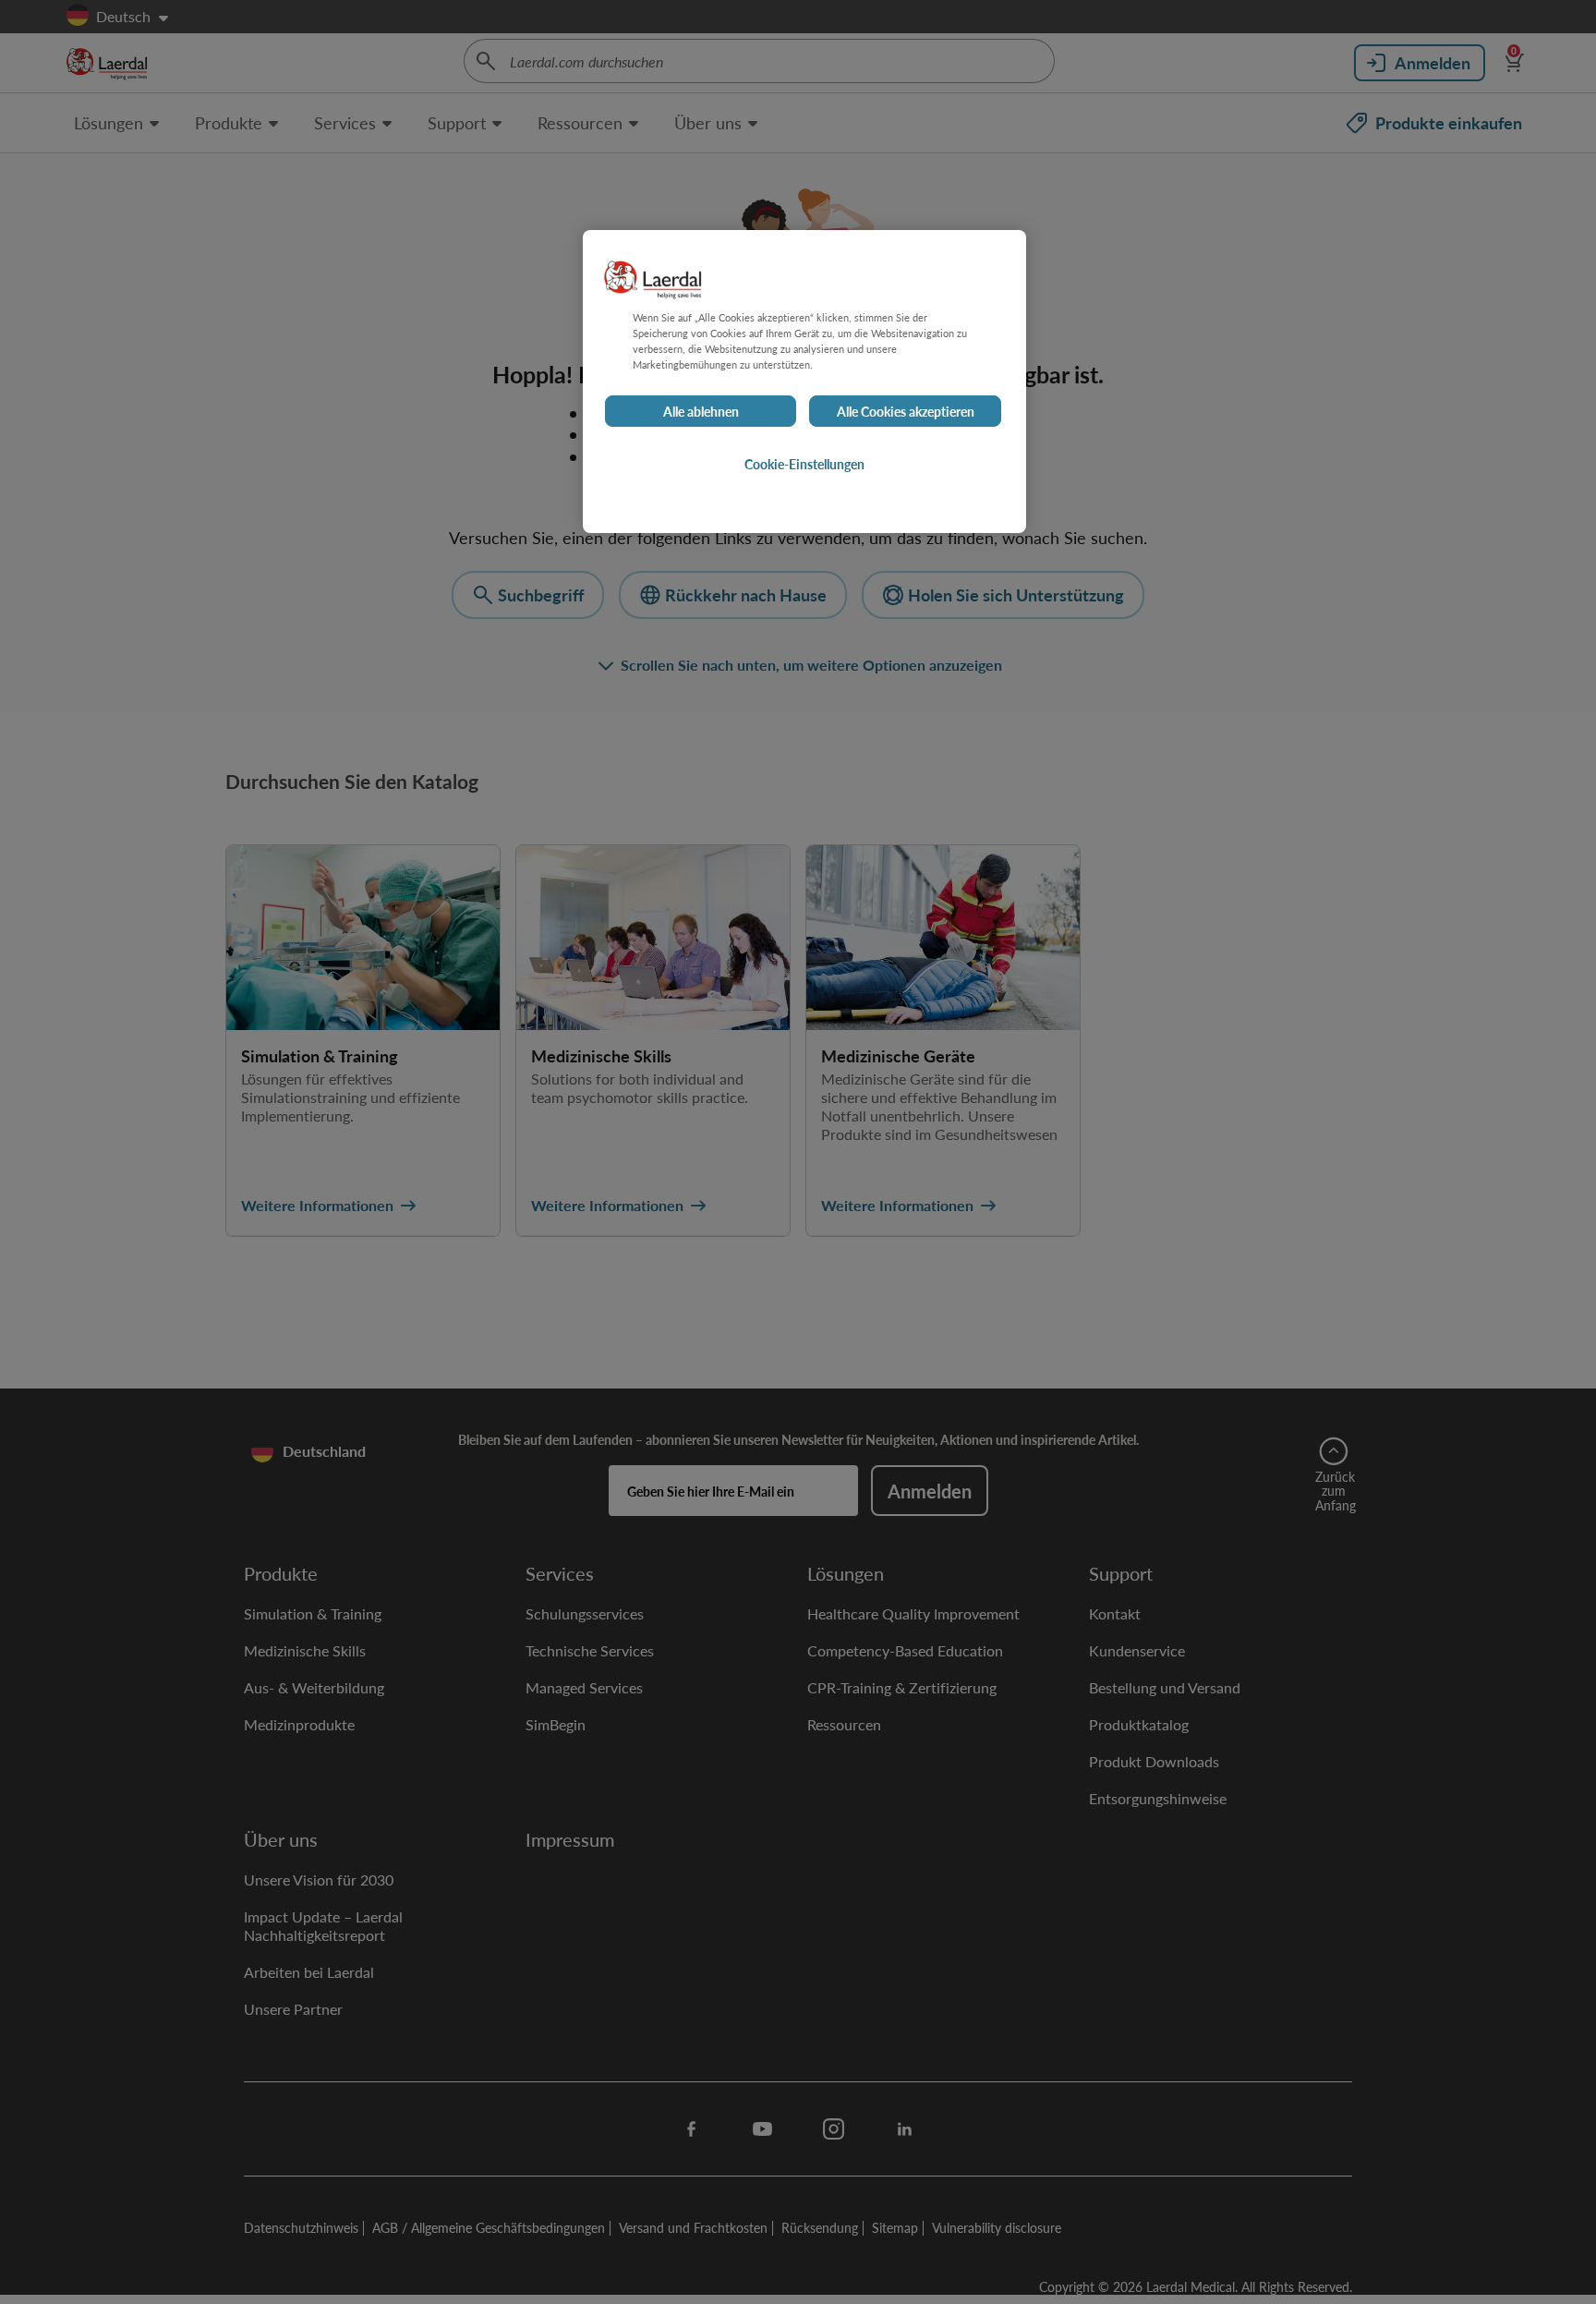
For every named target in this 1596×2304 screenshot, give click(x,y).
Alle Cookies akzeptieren (906, 412)
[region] (804, 382)
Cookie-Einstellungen (804, 465)
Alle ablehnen (701, 412)
